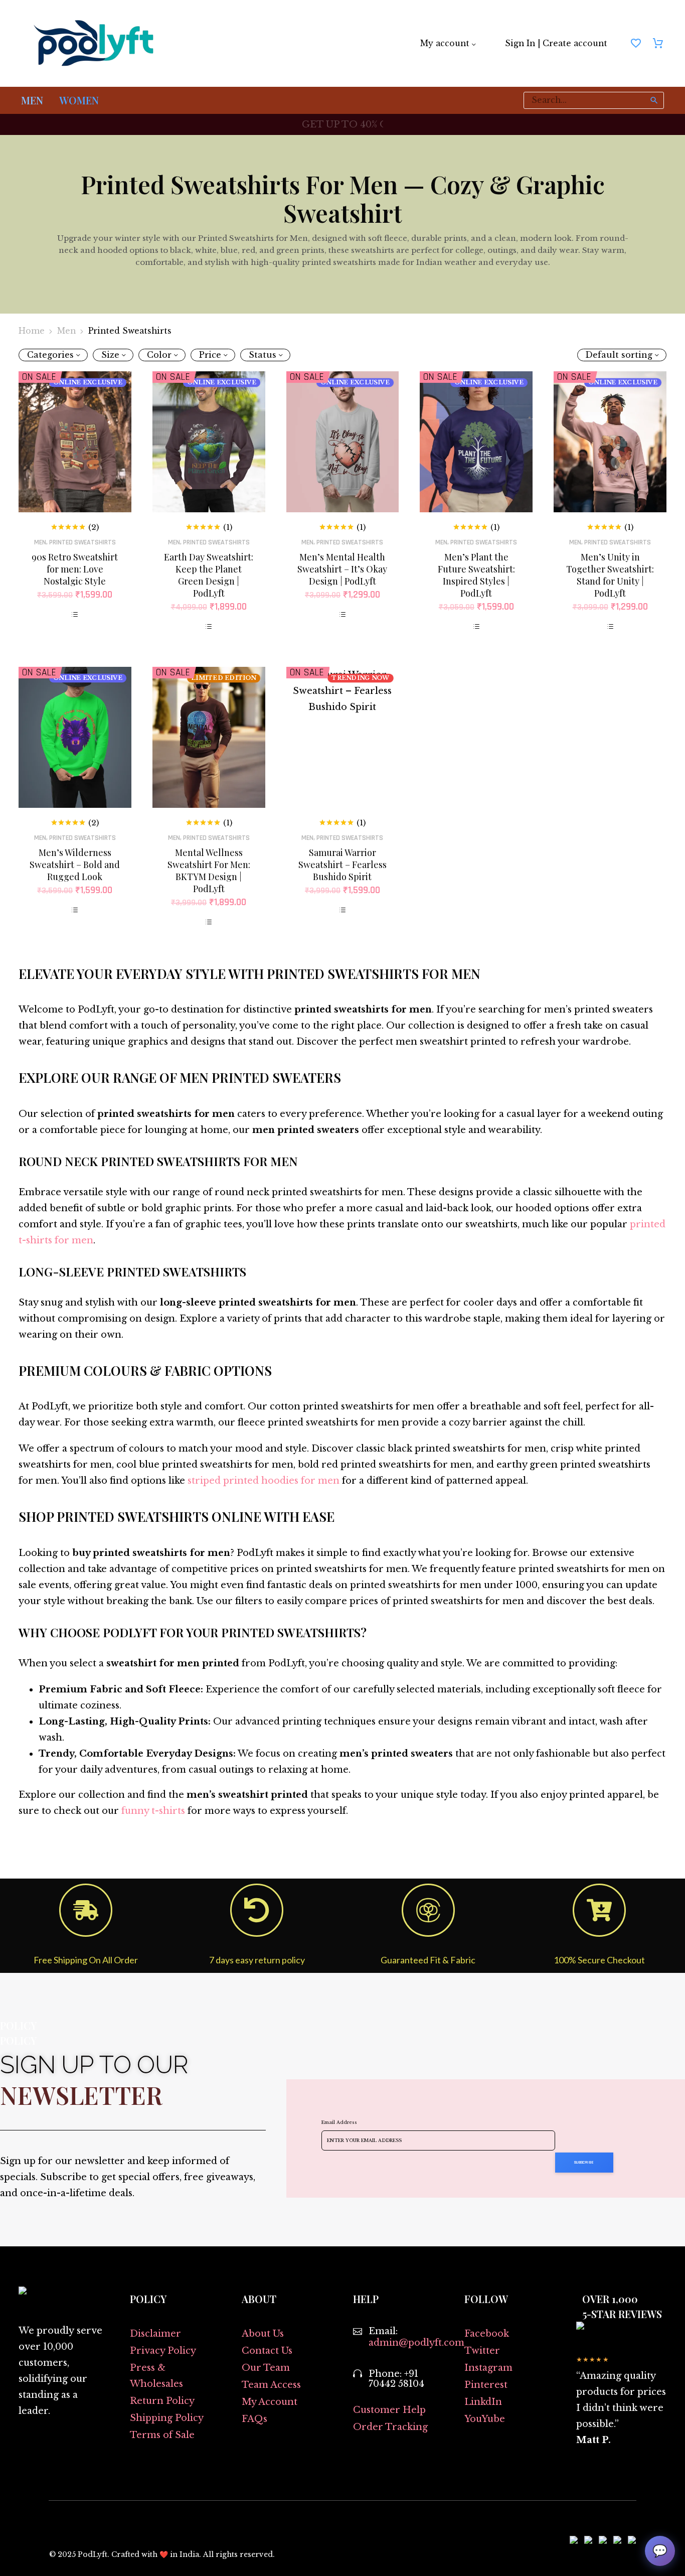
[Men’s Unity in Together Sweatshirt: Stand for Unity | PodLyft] (610, 442)
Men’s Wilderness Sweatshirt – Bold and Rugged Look (75, 865)
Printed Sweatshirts (82, 542)
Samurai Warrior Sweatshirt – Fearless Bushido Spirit (342, 865)
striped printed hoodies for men (264, 1481)
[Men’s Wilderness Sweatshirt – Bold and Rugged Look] (75, 737)
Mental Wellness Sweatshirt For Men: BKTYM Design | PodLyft (209, 871)
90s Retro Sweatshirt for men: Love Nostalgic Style (75, 569)
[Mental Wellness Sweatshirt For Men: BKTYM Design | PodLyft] (209, 737)
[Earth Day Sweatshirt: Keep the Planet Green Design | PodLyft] (209, 442)
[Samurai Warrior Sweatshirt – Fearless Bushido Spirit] (343, 737)
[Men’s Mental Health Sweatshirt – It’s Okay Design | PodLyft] (343, 442)
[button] (654, 100)
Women (79, 100)
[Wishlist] (636, 44)
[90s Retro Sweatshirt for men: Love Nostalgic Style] (75, 442)
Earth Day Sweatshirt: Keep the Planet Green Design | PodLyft (209, 575)
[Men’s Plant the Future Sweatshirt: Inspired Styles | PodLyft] (476, 442)
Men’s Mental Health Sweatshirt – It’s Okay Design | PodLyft (342, 569)
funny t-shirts (153, 1811)
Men (32, 100)
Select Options (75, 615)
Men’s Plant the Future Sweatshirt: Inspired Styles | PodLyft (476, 575)
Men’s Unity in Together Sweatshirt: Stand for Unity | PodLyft (610, 575)
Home (32, 331)
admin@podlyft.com (416, 2343)
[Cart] (658, 44)
